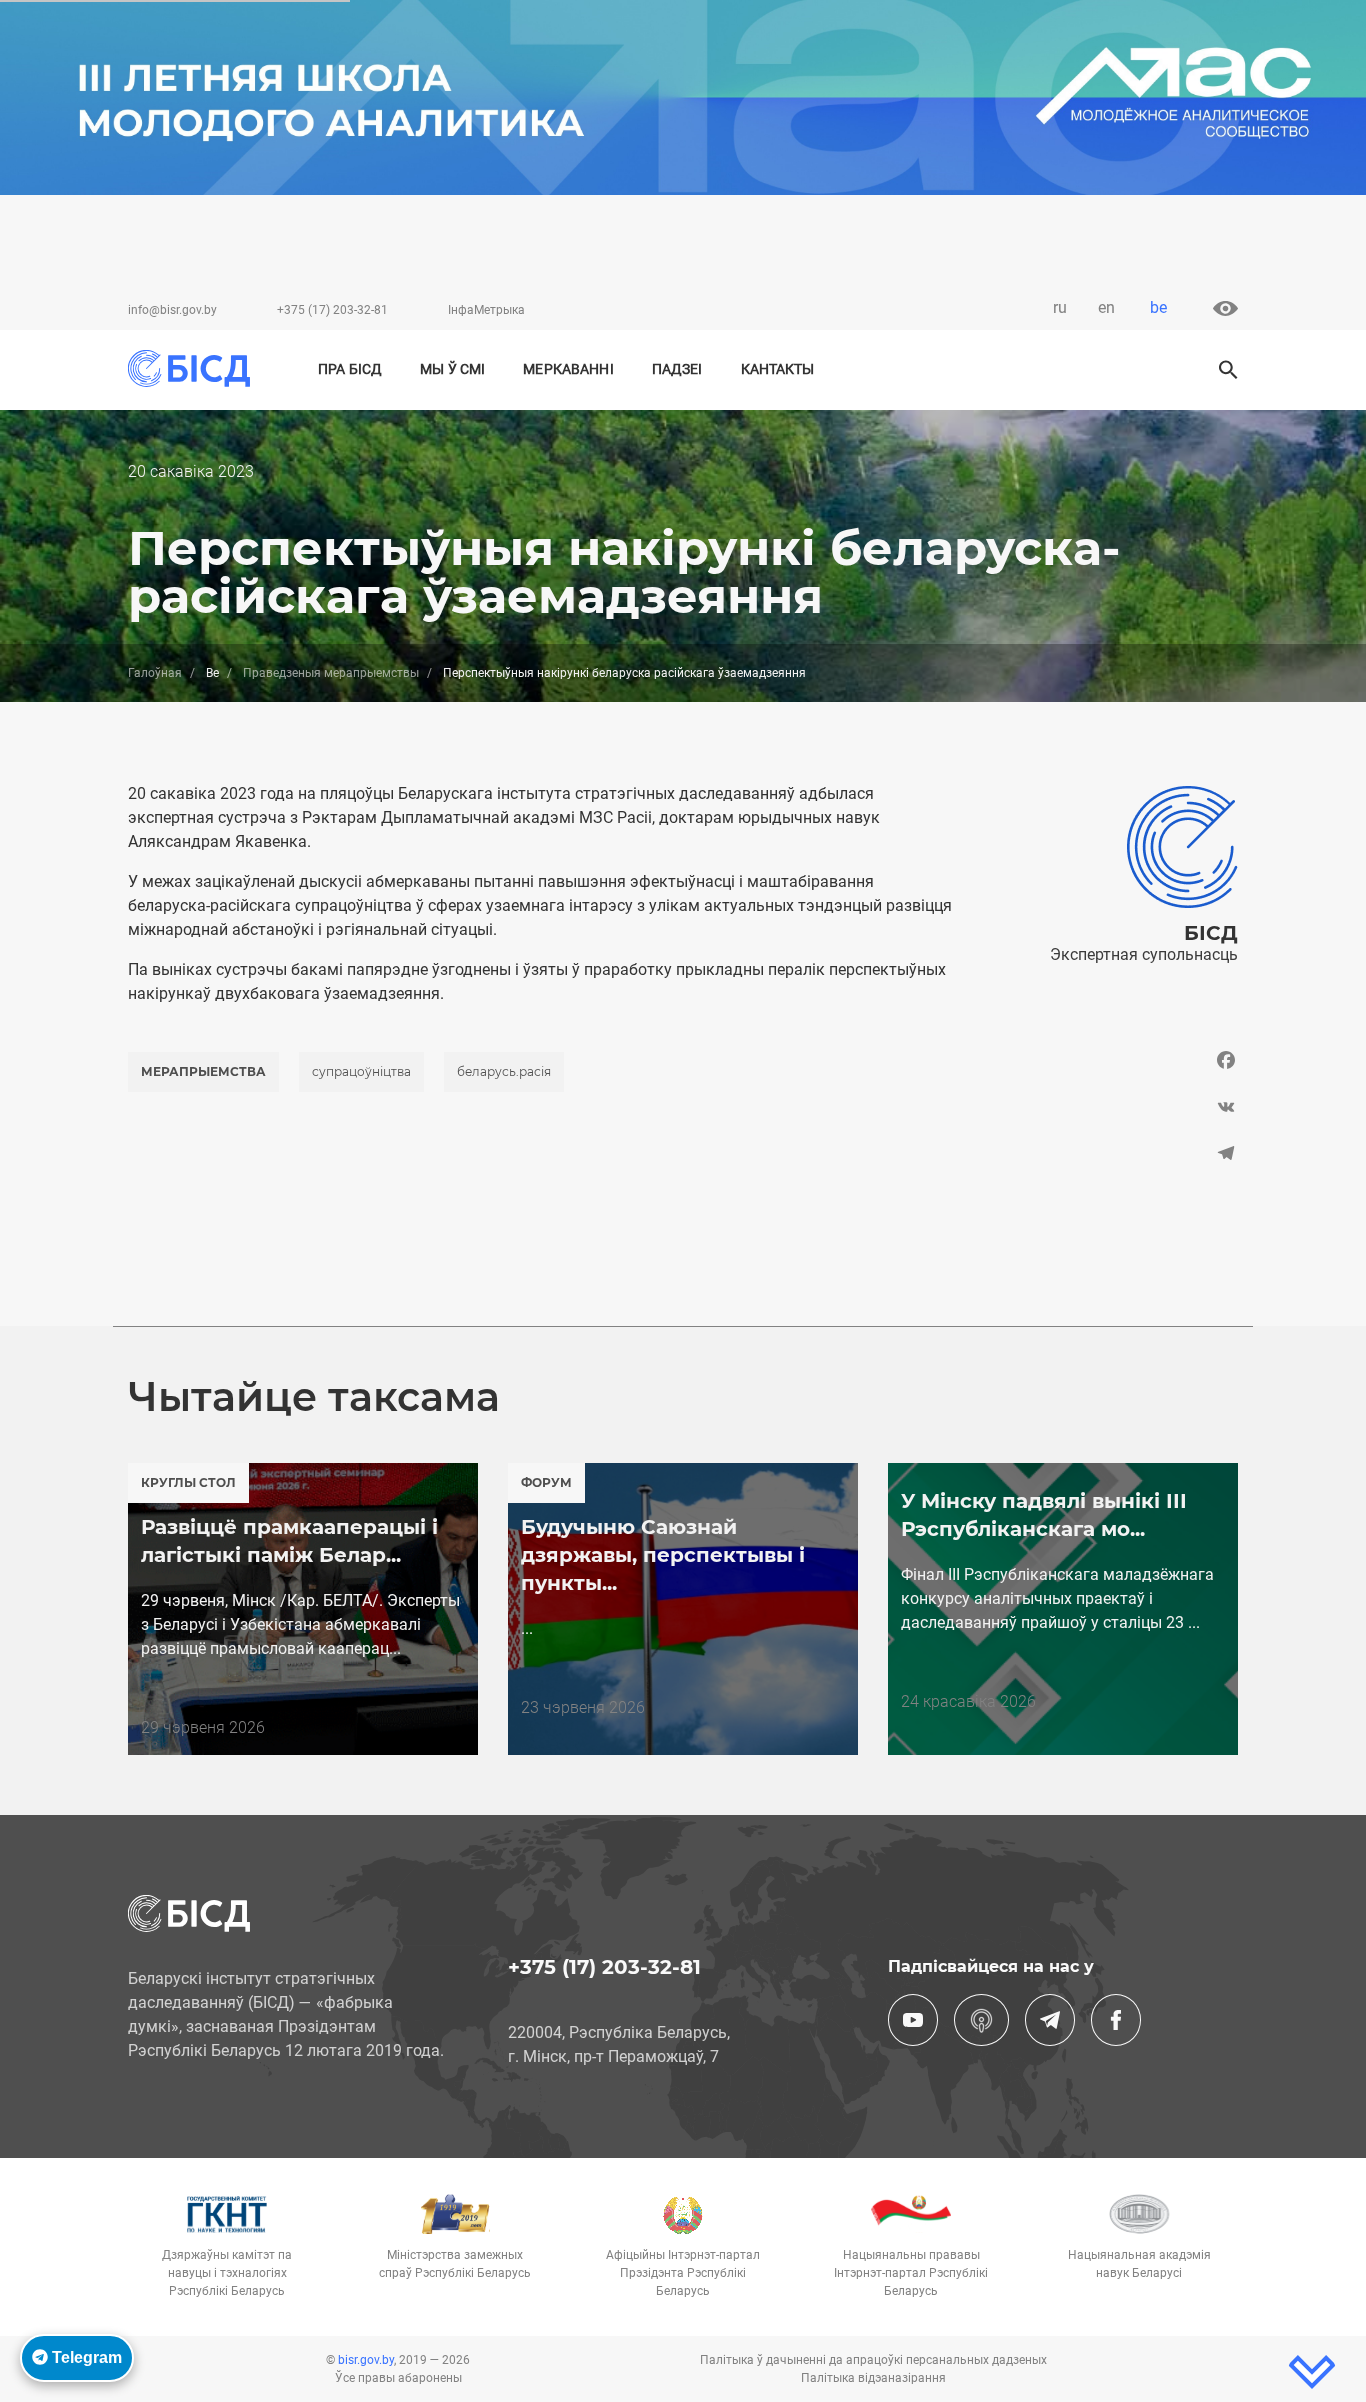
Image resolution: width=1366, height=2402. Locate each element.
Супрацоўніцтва (361, 1071)
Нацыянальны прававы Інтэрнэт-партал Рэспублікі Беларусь (911, 2273)
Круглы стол (188, 1482)
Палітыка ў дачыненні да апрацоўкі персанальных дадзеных (873, 2360)
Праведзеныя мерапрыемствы (331, 673)
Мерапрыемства (203, 1071)
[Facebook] (1110, 1065)
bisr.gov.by (366, 2360)
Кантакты (778, 369)
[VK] (1110, 1106)
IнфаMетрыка (486, 310)
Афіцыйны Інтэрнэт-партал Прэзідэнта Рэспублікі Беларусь (683, 2273)
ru (1060, 307)
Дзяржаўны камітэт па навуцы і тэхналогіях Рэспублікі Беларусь (227, 2273)
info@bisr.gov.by (172, 310)
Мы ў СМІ (452, 369)
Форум (546, 1482)
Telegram (85, 2357)
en (1106, 307)
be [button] (1158, 307)
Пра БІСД (350, 369)
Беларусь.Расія (504, 1071)
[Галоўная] (196, 368)
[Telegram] (1110, 1153)
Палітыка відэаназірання (873, 2378)
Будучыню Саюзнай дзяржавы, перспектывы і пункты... (663, 1555)
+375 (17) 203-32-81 (332, 310)
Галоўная (155, 673)
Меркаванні (568, 369)
